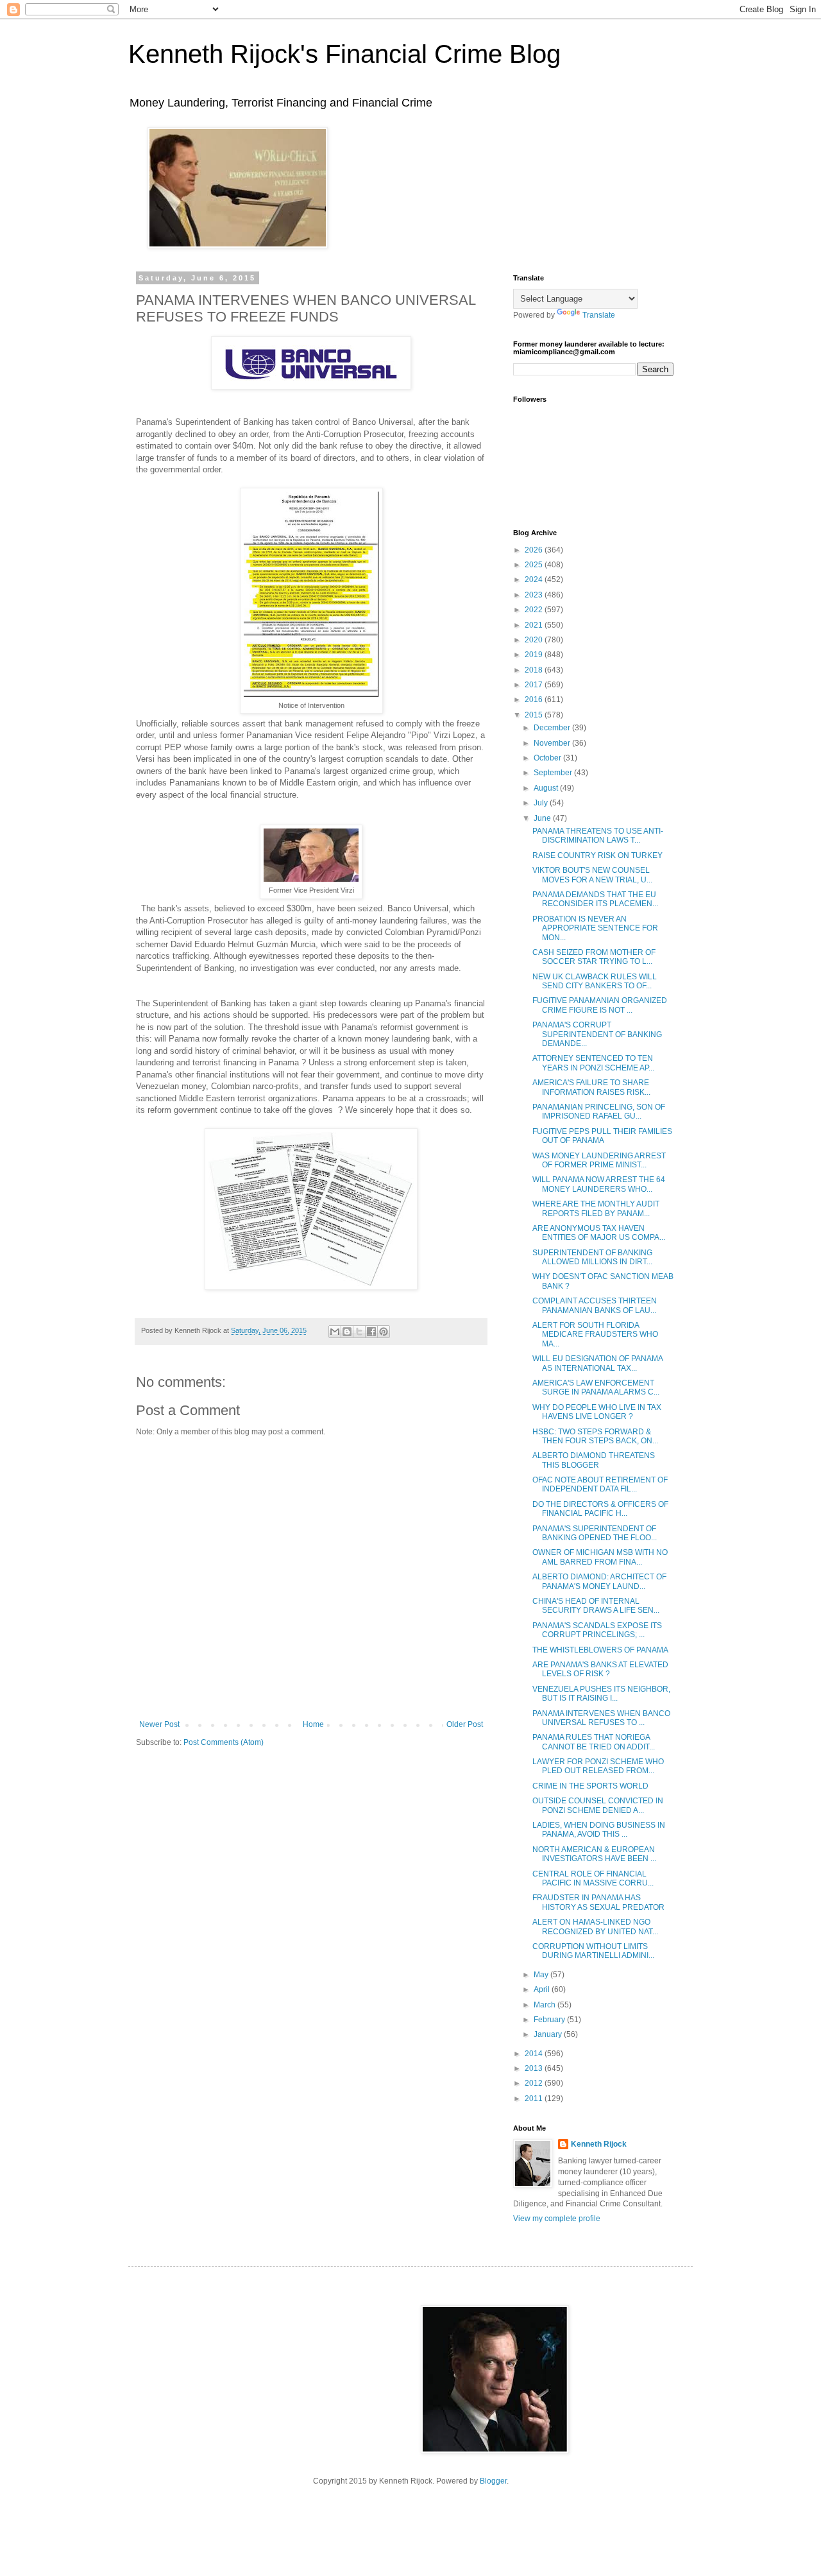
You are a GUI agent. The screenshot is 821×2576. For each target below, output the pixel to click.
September (554, 773)
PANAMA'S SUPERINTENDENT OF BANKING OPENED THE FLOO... (595, 1533)
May (542, 1975)
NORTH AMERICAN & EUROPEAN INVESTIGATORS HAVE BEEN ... (594, 1854)
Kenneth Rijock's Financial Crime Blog (344, 54)
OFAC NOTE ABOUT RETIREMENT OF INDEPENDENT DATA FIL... (600, 1484)
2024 (535, 580)
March (546, 2005)
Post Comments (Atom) (224, 1742)
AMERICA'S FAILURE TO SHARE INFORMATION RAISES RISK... (591, 1087)
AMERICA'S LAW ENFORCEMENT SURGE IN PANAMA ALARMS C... (596, 1387)
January (549, 2034)
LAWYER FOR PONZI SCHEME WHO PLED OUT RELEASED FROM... (598, 1766)
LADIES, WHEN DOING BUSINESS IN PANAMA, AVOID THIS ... (599, 1830)
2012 (535, 2083)
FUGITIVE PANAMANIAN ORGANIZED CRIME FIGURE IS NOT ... (600, 1005)
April (543, 1989)
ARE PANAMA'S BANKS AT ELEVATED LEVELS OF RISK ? (600, 1669)
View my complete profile (557, 2219)
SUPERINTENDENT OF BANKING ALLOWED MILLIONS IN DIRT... (592, 1257)
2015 (535, 715)
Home (313, 1724)
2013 (535, 2068)
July (542, 803)
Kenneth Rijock (599, 2144)
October (548, 758)
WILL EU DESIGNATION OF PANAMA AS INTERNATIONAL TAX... (597, 1363)
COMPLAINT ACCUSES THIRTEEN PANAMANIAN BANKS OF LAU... (595, 1305)
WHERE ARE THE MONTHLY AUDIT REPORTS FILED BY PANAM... (596, 1208)
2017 (535, 685)
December (553, 728)
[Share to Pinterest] (384, 1332)
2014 (535, 2054)
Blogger (493, 2481)
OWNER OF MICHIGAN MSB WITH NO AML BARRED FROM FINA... (600, 1557)
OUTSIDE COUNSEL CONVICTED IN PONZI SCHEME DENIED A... (598, 1805)
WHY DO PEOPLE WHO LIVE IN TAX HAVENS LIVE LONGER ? (597, 1412)
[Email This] (335, 1332)
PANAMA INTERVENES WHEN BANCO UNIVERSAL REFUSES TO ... (601, 1718)
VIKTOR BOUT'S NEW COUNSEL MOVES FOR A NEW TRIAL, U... (592, 875)
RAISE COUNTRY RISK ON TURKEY (597, 855)
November (553, 743)
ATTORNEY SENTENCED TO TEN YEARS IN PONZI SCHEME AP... (593, 1063)
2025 (535, 565)
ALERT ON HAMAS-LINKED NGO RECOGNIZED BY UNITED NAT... (595, 1927)
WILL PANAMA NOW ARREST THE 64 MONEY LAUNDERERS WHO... (599, 1184)
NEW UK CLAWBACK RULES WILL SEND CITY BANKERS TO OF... (595, 981)
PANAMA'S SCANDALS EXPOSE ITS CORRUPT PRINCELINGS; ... (597, 1630)
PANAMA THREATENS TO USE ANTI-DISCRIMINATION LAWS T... (598, 836)
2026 (535, 550)
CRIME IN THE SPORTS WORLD (590, 1786)
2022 (535, 610)
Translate (599, 315)
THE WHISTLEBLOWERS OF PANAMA (600, 1650)
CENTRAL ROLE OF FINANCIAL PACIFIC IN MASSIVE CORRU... (593, 1878)
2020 (535, 640)
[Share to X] (359, 1332)
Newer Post (159, 1724)
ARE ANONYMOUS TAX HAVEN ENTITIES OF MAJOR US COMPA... (599, 1233)
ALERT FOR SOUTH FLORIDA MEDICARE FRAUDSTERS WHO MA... (595, 1335)
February (550, 2020)
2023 (535, 595)
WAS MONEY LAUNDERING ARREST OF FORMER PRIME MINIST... (599, 1160)
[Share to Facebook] (371, 1332)
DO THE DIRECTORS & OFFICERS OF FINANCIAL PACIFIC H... (600, 1509)
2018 (535, 670)
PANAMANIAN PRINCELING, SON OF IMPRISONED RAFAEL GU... (599, 1112)
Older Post (465, 1724)
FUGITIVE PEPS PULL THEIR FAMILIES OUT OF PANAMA (602, 1136)
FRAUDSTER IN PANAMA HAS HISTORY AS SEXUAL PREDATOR (598, 1902)
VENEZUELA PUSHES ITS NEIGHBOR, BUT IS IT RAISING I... (601, 1694)
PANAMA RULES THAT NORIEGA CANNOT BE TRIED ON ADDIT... (594, 1742)
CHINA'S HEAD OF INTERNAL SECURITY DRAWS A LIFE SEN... (596, 1606)
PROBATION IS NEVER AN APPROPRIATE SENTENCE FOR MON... (595, 928)
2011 (535, 2099)
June (543, 818)
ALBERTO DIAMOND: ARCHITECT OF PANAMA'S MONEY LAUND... (599, 1581)
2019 (535, 655)
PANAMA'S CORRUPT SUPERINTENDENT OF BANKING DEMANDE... (597, 1034)
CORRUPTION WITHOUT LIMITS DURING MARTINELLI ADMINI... (593, 1951)
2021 (535, 625)
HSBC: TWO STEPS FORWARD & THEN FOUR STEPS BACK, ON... (595, 1436)
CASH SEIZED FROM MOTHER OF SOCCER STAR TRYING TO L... (594, 957)
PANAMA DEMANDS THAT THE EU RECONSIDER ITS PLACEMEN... (595, 899)
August (547, 788)
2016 (535, 700)
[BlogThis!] (347, 1332)
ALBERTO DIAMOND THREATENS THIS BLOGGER (594, 1460)
